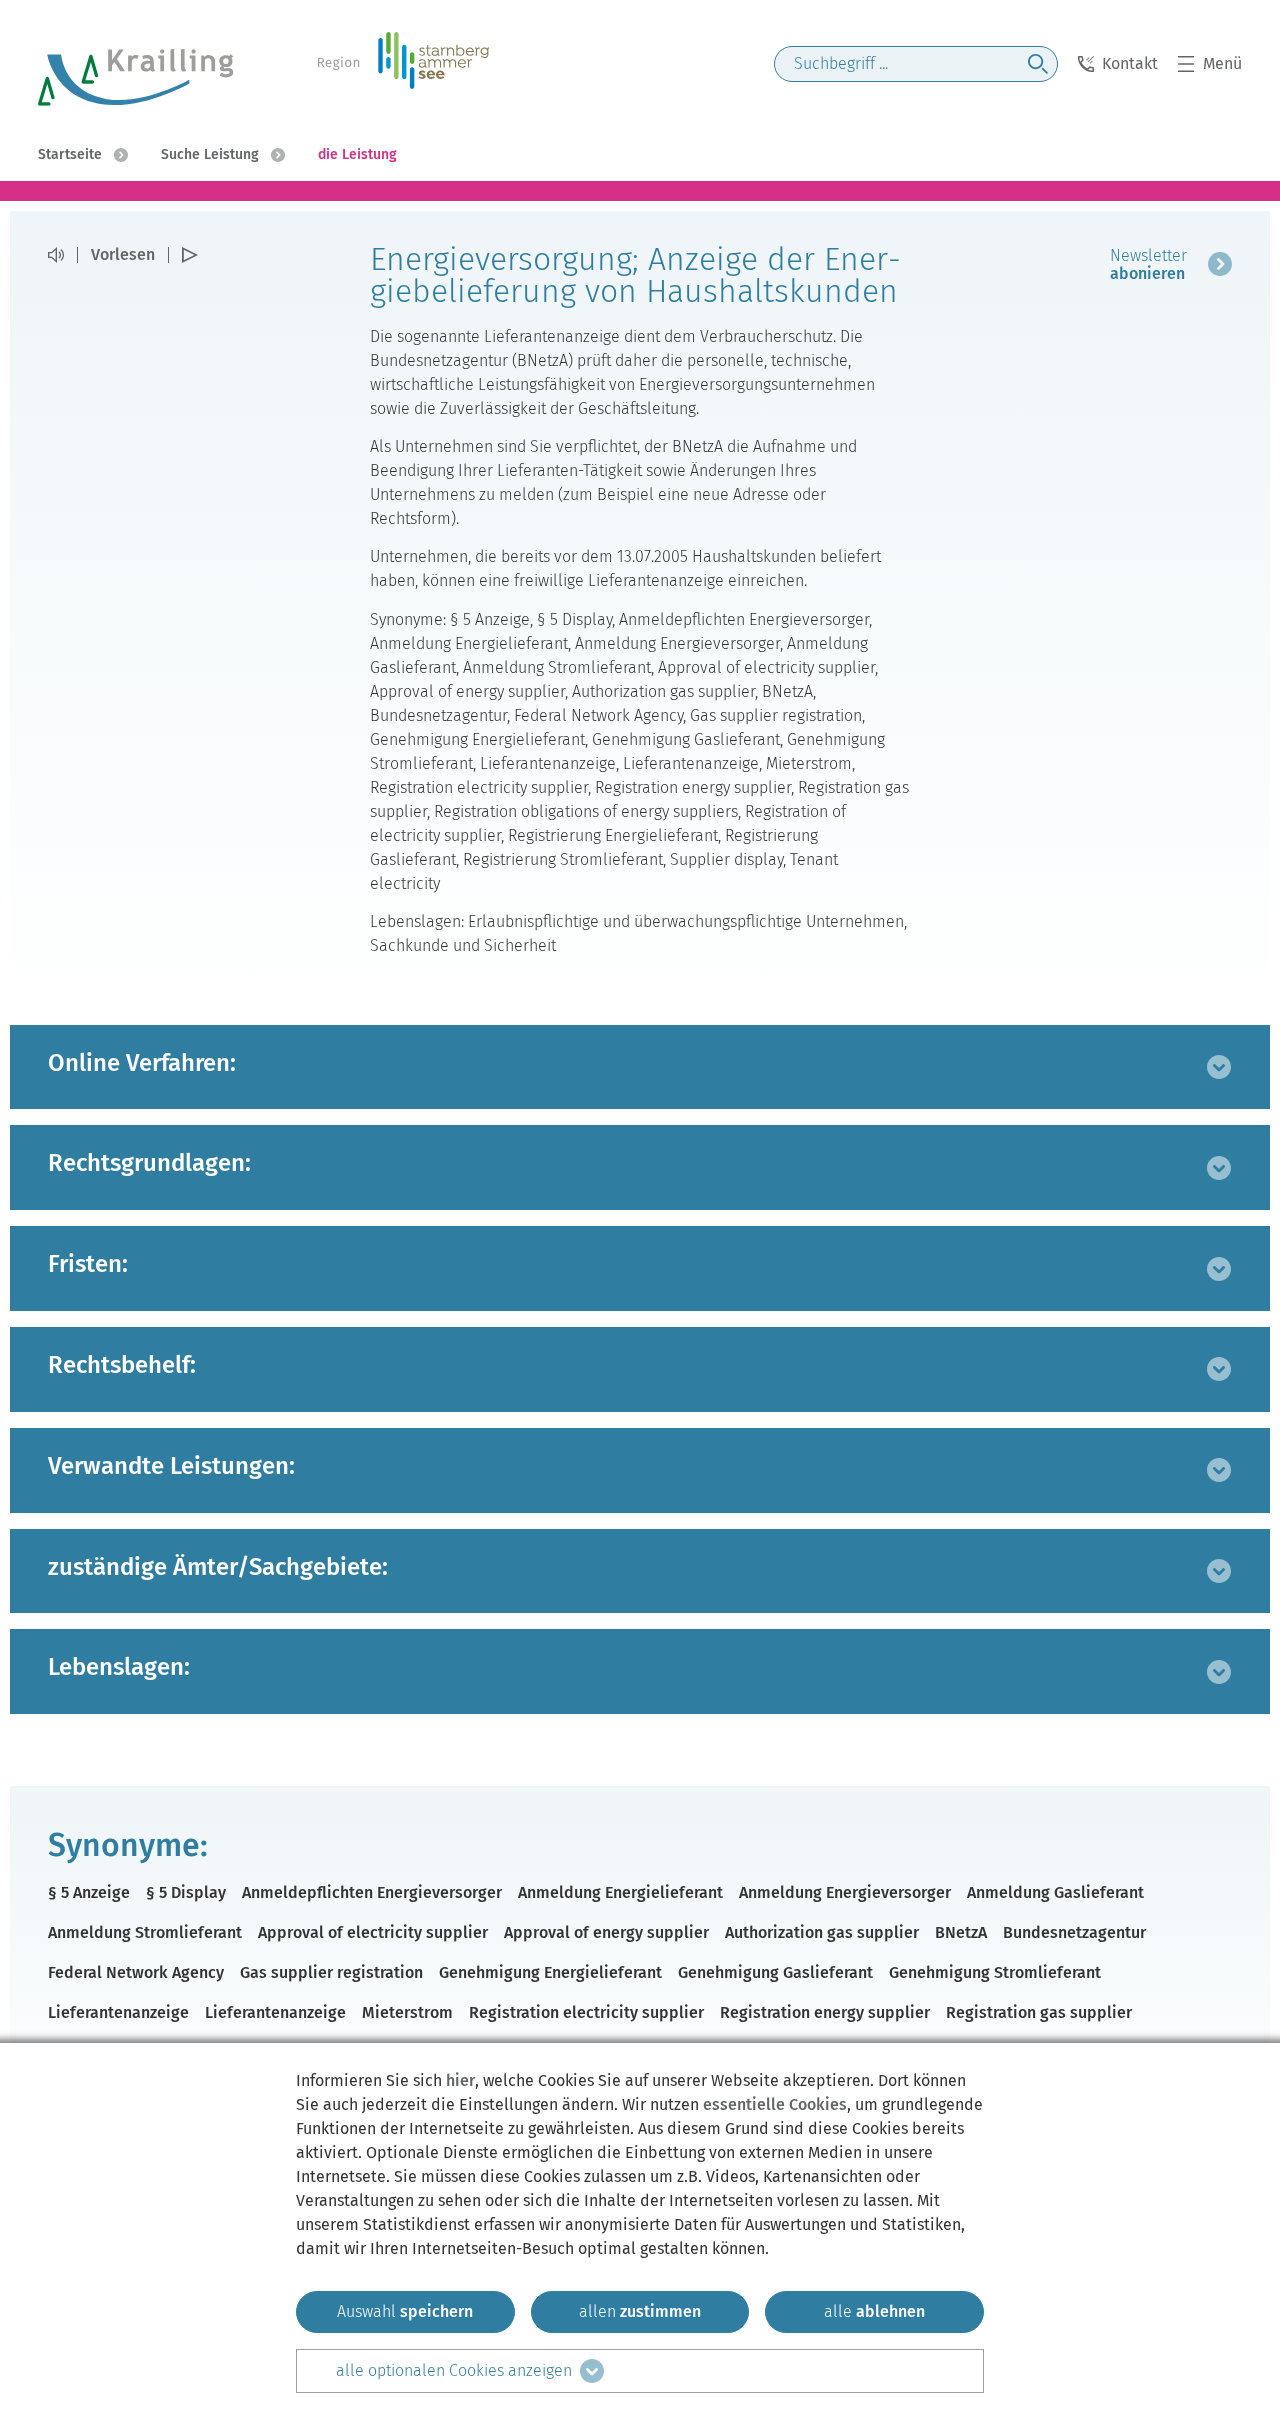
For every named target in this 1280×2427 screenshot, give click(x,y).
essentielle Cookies (775, 2104)
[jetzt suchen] (1038, 64)
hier (460, 2080)
